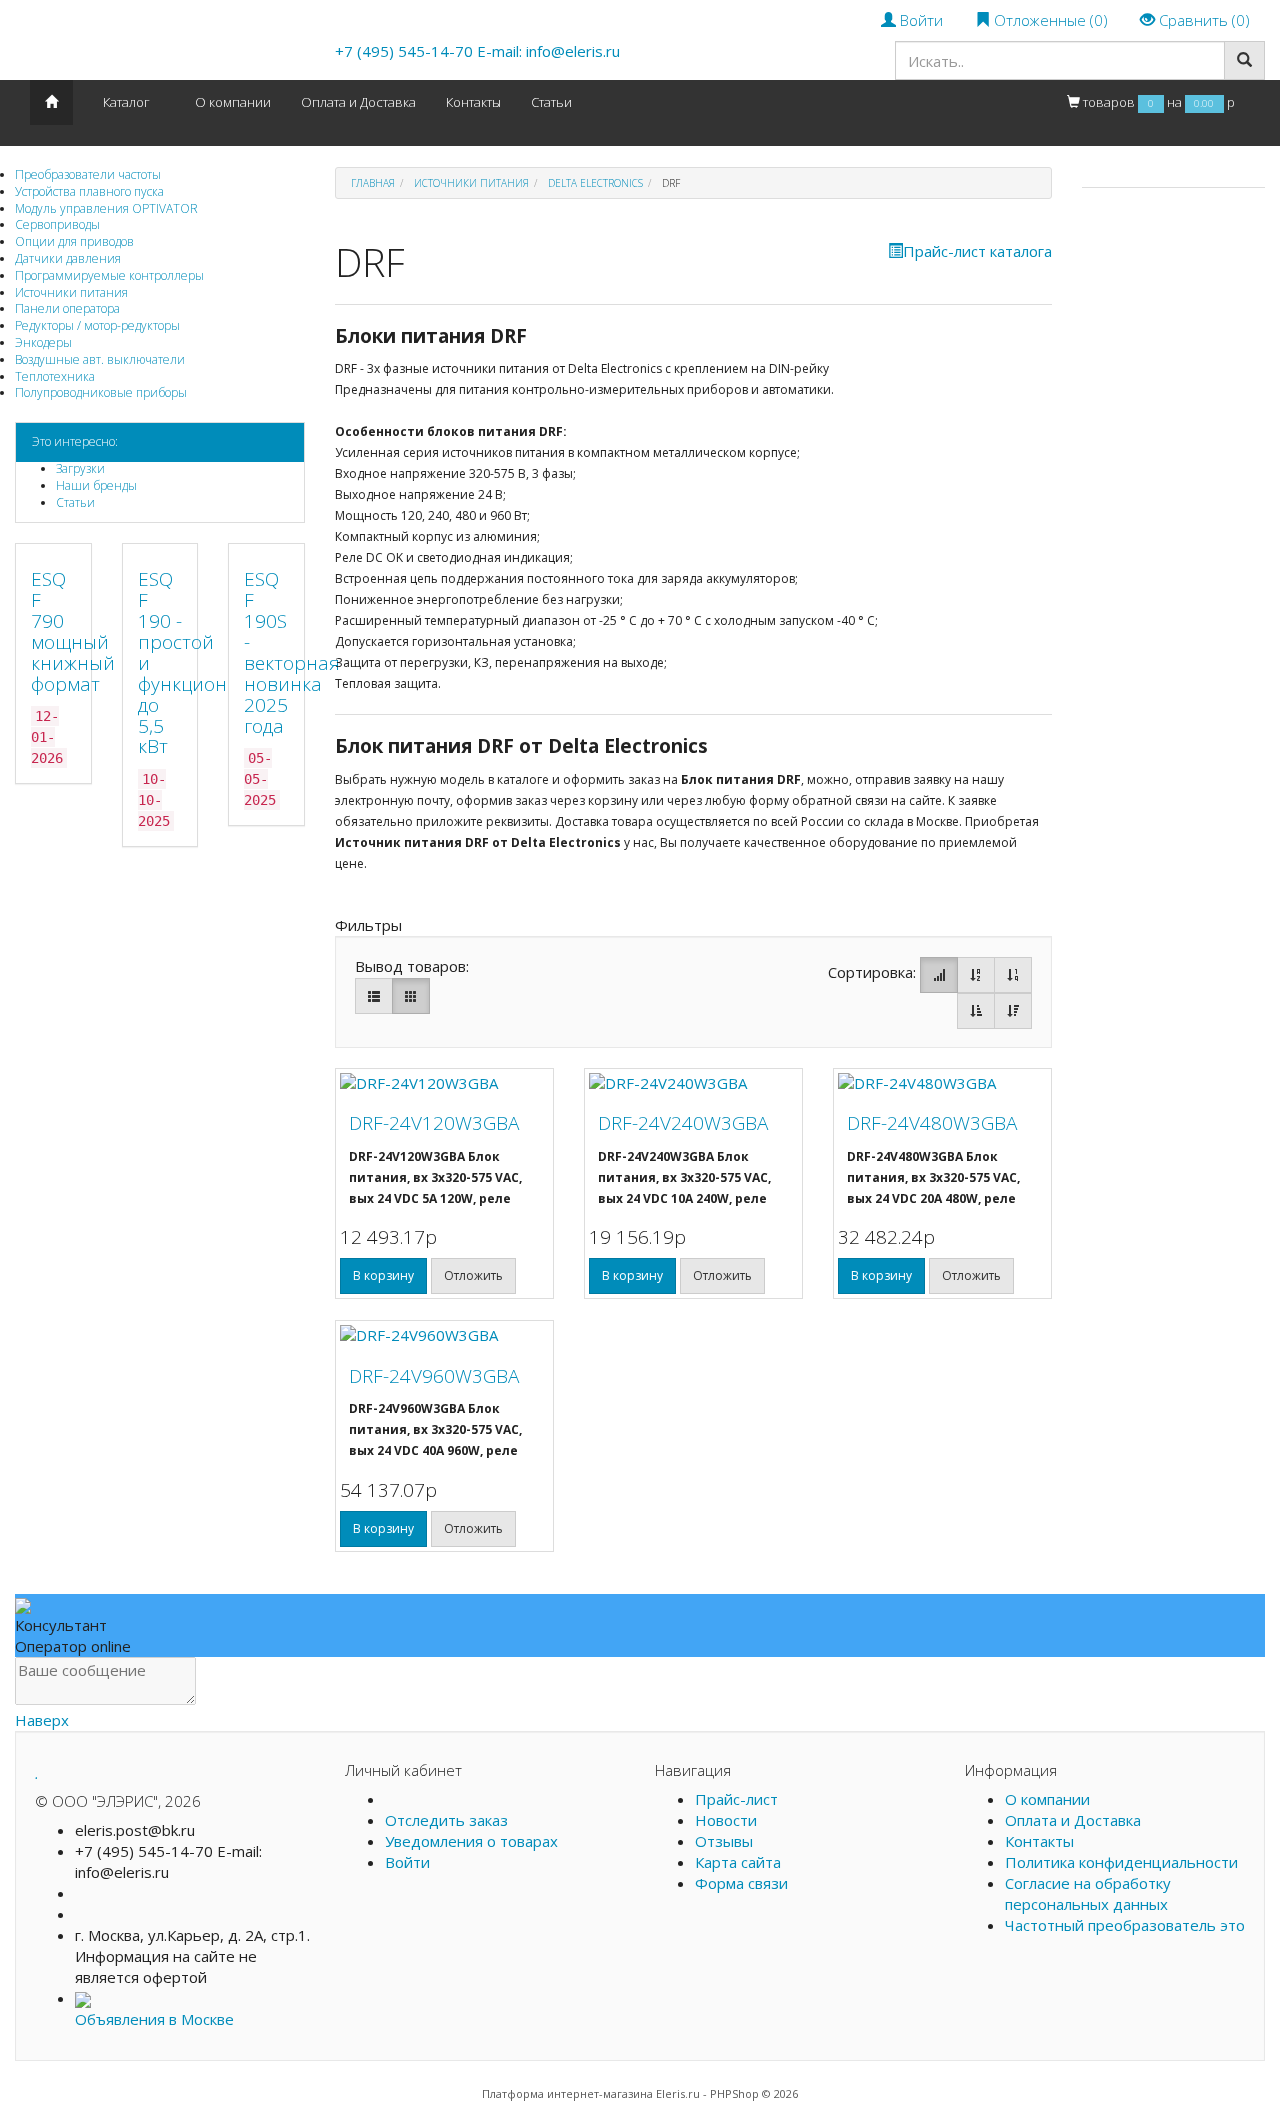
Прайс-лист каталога (977, 251)
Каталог (126, 102)
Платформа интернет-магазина (567, 2093)
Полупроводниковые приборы (101, 392)
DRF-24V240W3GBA (683, 1123)
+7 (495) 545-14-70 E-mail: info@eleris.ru (477, 51)
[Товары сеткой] (411, 996)
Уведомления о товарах (471, 1841)
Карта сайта (738, 1862)
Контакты (473, 102)
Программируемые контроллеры (109, 275)
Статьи (75, 502)
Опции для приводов (74, 241)
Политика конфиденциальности (1121, 1862)
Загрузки (80, 468)
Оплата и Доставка (358, 102)
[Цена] (1013, 975)
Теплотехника (55, 376)
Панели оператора (67, 308)
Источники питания (71, 292)
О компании (233, 102)
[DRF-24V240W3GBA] (693, 1083)
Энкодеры (43, 342)
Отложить (473, 1275)
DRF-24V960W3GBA (434, 1376)
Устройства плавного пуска (89, 191)
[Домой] (51, 102)
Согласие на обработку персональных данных (1088, 1893)
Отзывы (724, 1841)
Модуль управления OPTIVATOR (106, 208)
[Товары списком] (374, 996)
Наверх (42, 1720)
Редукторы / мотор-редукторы (97, 325)
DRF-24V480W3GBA (932, 1123)
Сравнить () (1202, 20)
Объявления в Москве (154, 2019)
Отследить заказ (446, 1820)
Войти (919, 20)
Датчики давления (68, 258)
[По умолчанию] (939, 975)
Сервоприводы (57, 224)
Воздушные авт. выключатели (100, 359)
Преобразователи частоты (88, 174)
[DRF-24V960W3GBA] (444, 1335)
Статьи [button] (551, 102)
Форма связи (741, 1883)
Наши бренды (96, 485)
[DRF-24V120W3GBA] (444, 1083)
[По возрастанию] (976, 1011)
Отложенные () (1049, 20)
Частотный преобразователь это (1125, 1925)
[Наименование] (976, 975)
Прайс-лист (736, 1799)
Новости (726, 1820)
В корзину (383, 1275)
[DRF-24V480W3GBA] (942, 1083)
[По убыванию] (1013, 1011)
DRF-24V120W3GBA (434, 1123)
